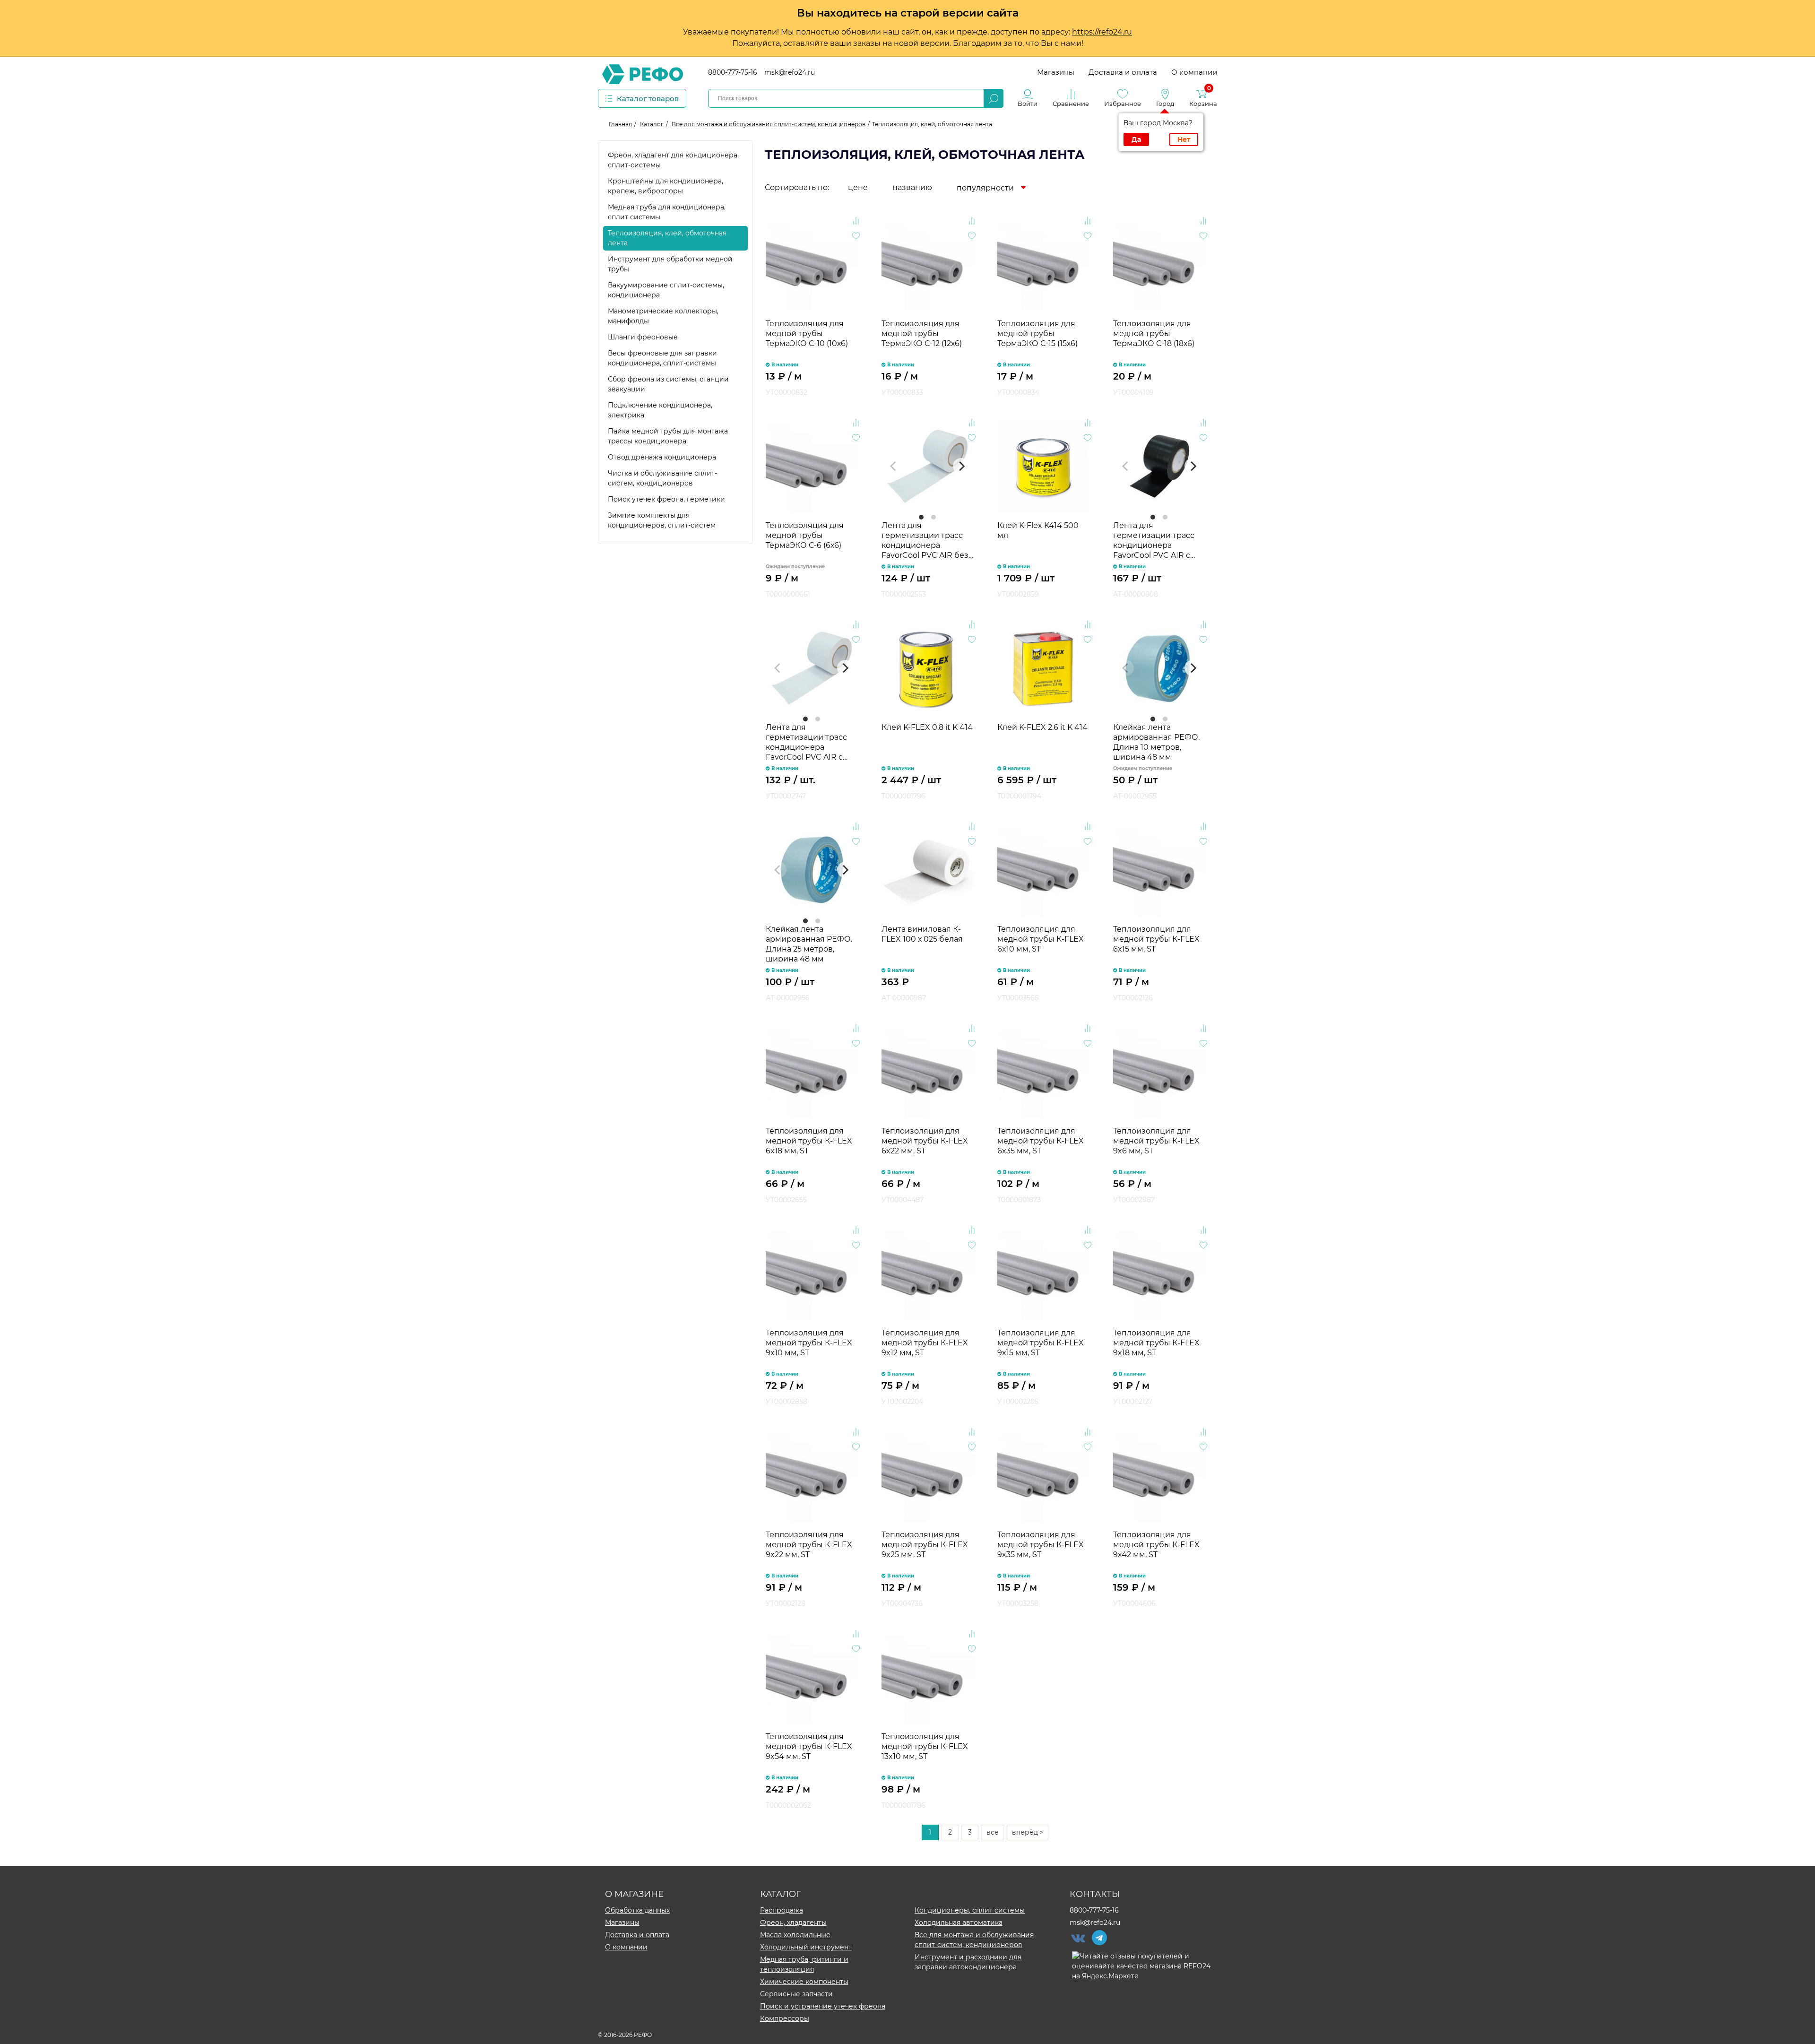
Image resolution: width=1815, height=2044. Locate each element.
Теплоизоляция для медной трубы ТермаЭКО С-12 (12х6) (922, 333)
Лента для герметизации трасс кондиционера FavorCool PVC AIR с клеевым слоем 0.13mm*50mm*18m (806, 741)
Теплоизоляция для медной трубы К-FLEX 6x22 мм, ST (925, 1141)
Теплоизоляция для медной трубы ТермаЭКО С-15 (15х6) (1037, 333)
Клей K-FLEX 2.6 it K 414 (1042, 727)
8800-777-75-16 (733, 72)
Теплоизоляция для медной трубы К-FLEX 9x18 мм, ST (1156, 1343)
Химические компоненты (804, 1982)
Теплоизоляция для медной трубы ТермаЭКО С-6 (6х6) (805, 535)
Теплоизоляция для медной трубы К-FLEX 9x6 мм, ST (1156, 1141)
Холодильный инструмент (806, 1947)
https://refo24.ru (1102, 32)
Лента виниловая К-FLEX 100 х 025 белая (922, 934)
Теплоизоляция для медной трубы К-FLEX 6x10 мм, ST (1041, 939)
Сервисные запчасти (796, 1994)
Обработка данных (637, 1910)
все (993, 1832)
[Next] (961, 466)
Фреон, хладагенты (793, 1923)
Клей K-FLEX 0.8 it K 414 (927, 727)
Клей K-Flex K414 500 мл (1038, 530)
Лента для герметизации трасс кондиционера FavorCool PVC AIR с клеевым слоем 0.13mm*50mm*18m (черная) (1154, 540)
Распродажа (782, 1910)
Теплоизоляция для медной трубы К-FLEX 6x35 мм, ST (1041, 1141)
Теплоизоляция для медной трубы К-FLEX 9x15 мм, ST (1041, 1343)
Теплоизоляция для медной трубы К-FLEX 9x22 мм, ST (809, 1545)
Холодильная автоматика (959, 1923)
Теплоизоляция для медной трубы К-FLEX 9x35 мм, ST (1041, 1545)
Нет (1184, 139)
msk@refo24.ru (790, 72)
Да (1136, 139)
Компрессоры (785, 2018)
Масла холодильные (795, 1935)
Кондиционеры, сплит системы (970, 1910)
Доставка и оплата (1123, 72)
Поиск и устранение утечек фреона (823, 2006)
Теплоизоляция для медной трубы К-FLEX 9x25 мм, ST (925, 1545)
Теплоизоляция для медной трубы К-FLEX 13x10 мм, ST (925, 1746)
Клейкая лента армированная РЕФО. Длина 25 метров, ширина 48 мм (809, 943)
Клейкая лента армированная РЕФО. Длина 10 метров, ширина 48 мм (1156, 741)
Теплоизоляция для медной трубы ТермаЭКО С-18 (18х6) (1154, 333)
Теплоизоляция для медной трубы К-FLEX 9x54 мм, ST (809, 1746)
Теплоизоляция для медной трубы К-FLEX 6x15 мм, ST (1156, 939)
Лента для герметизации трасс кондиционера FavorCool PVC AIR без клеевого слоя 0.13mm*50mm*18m (925, 540)
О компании (1194, 72)
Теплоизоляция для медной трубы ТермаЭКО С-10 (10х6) (807, 333)
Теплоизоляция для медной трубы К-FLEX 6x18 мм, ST (809, 1141)
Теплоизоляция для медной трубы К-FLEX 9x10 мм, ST (809, 1343)
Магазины (1056, 72)
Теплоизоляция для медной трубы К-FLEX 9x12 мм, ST (925, 1343)
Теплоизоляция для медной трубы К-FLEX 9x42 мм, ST (1156, 1545)
